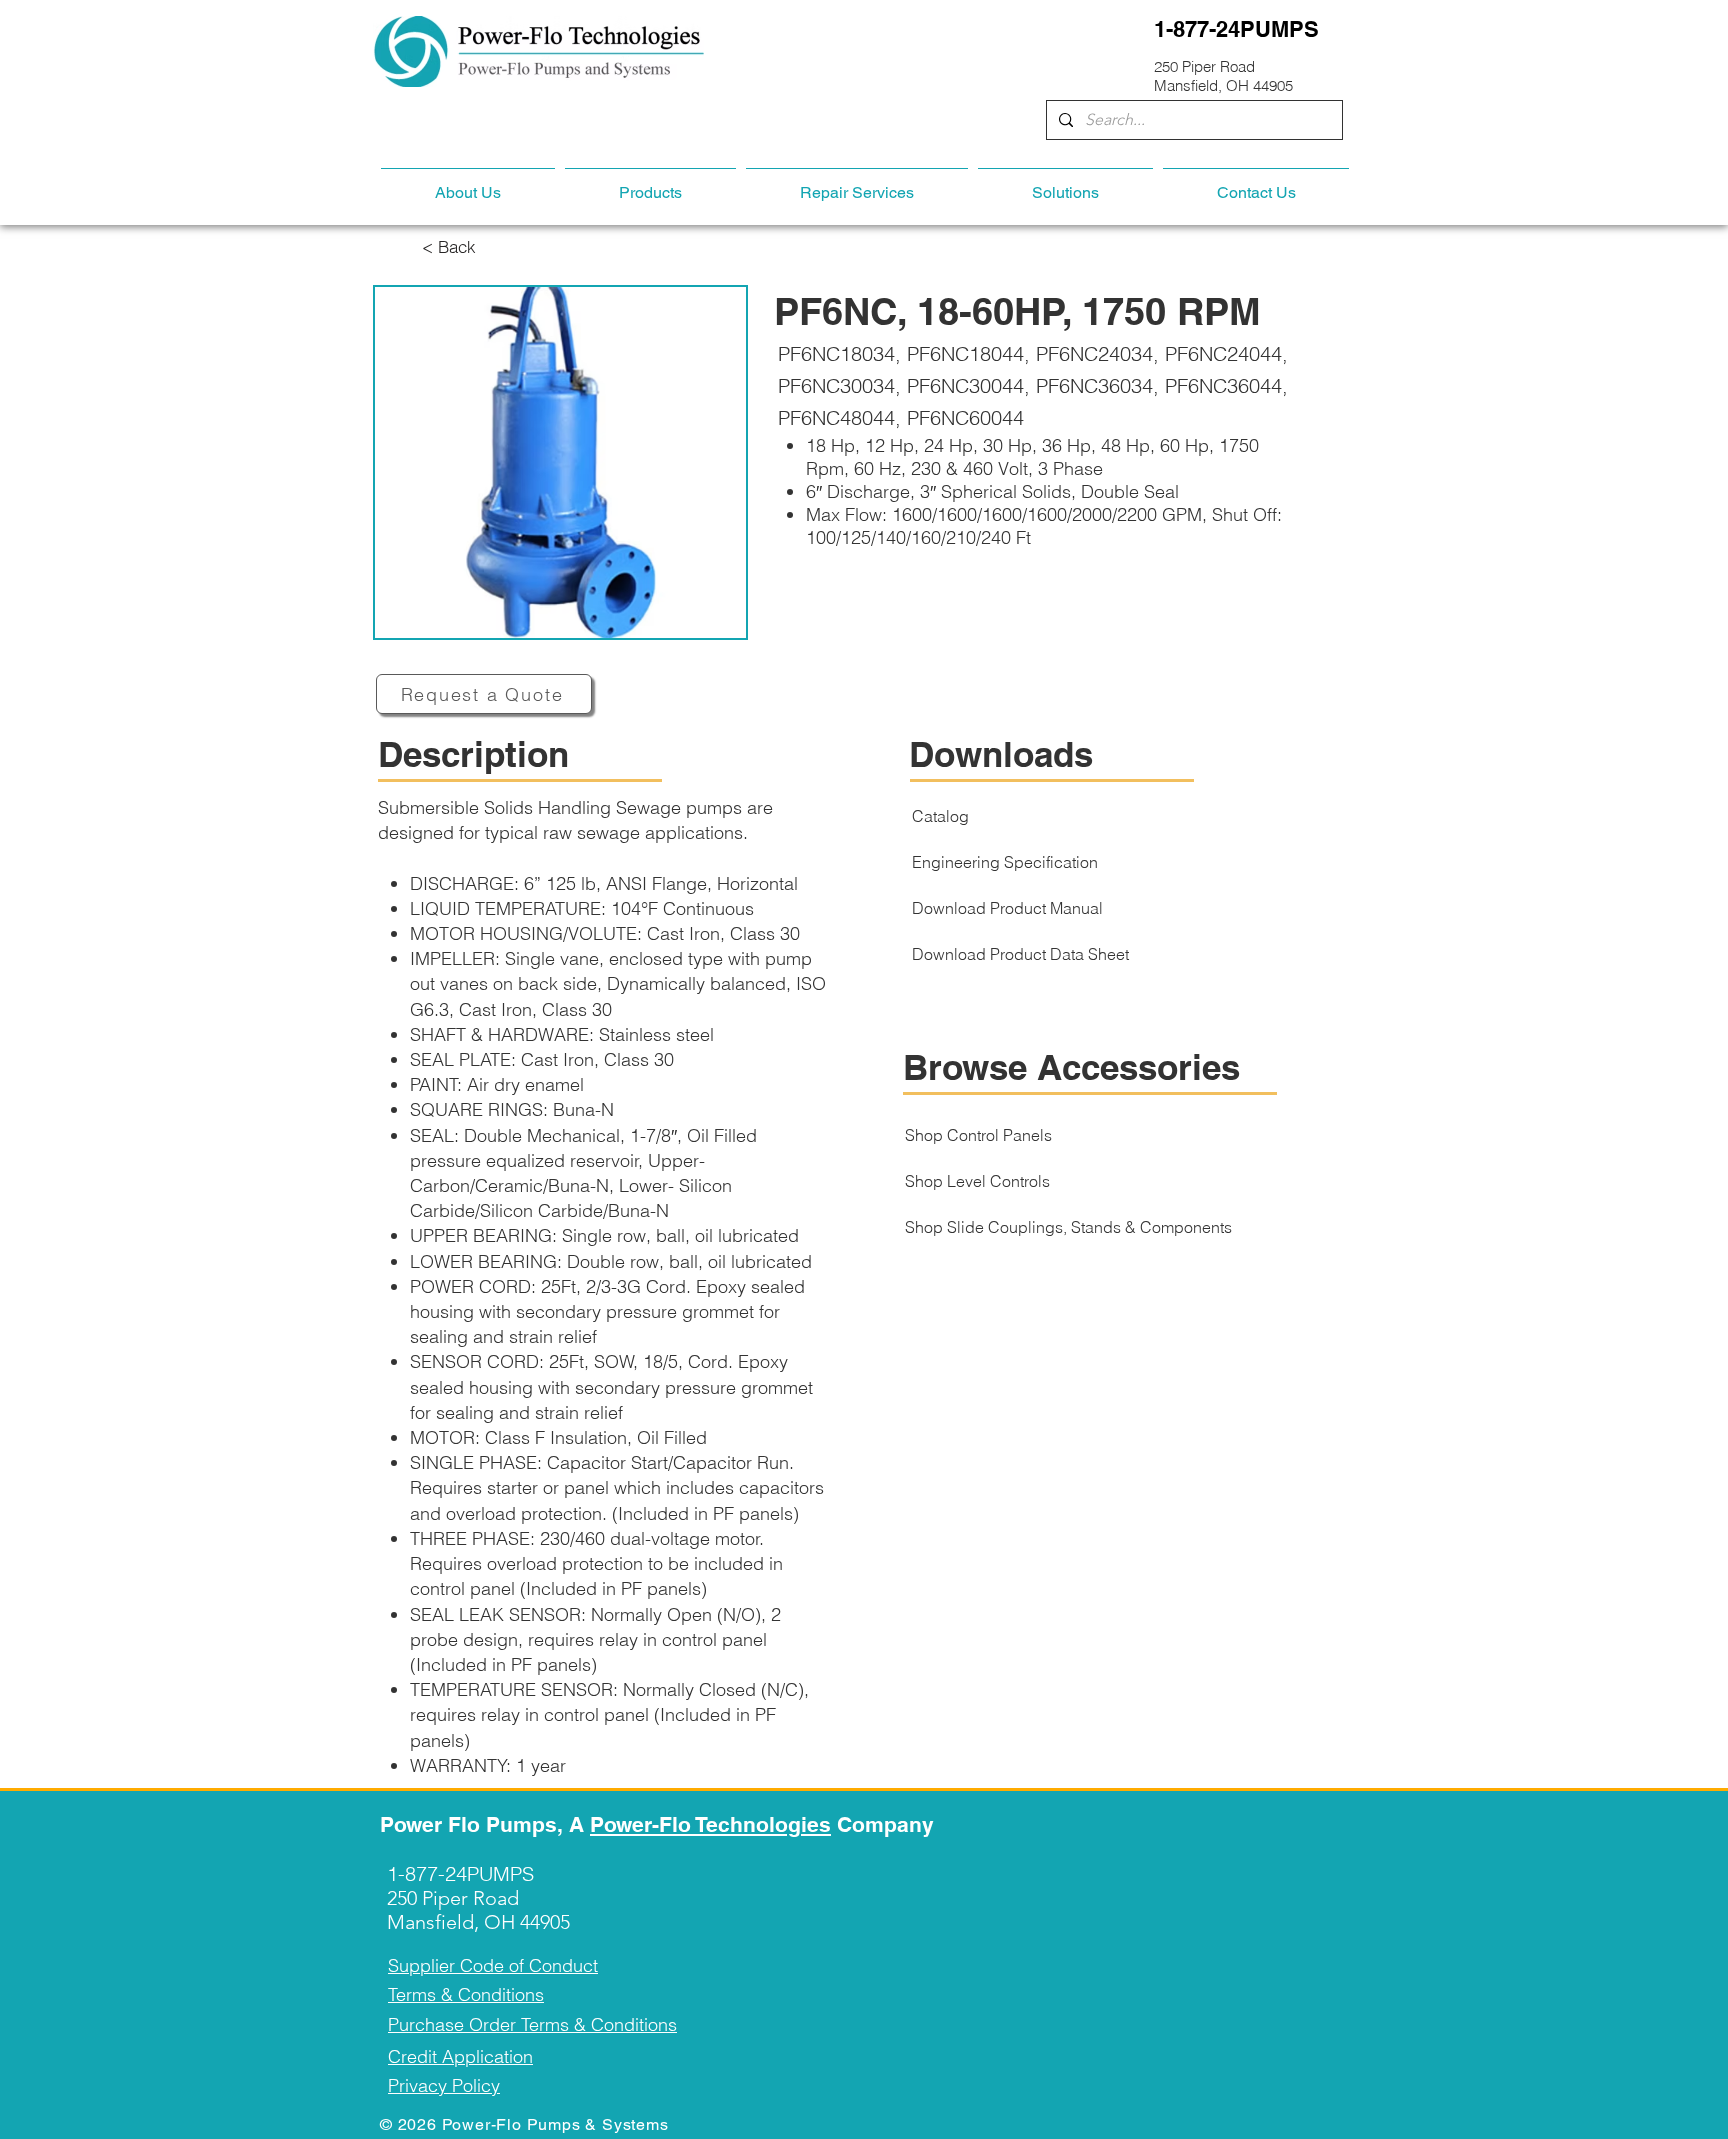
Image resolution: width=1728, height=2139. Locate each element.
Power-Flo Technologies (710, 1824)
